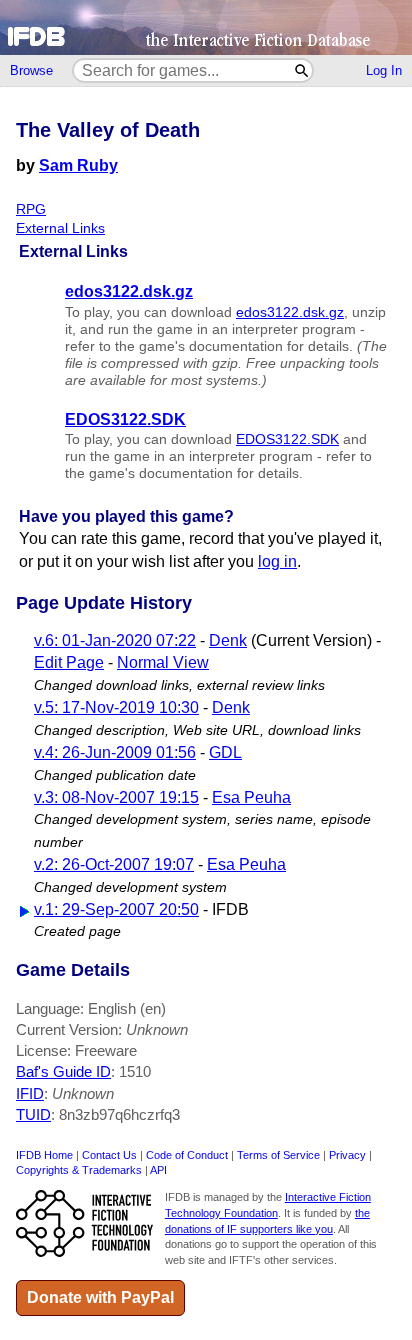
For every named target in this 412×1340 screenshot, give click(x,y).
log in (277, 561)
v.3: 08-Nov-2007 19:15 (116, 797)
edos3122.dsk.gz (290, 312)
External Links (60, 228)
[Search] (302, 70)
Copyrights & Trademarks (79, 1170)
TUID (33, 1114)
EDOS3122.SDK (287, 439)
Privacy (347, 1155)
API (158, 1170)
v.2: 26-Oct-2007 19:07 (114, 864)
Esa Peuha (251, 797)
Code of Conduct (187, 1155)
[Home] (206, 27)
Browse (31, 70)
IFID (30, 1093)
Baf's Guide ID (63, 1071)
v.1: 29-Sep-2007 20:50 (116, 909)
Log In (384, 70)
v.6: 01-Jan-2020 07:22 (115, 640)
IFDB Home (44, 1155)
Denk (228, 640)
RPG (31, 209)
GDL (225, 752)
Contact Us (109, 1155)
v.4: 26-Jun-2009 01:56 (115, 752)
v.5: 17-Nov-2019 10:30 (116, 707)
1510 (135, 1071)
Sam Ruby (78, 165)
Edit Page (69, 662)
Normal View (163, 662)
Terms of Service (278, 1155)
